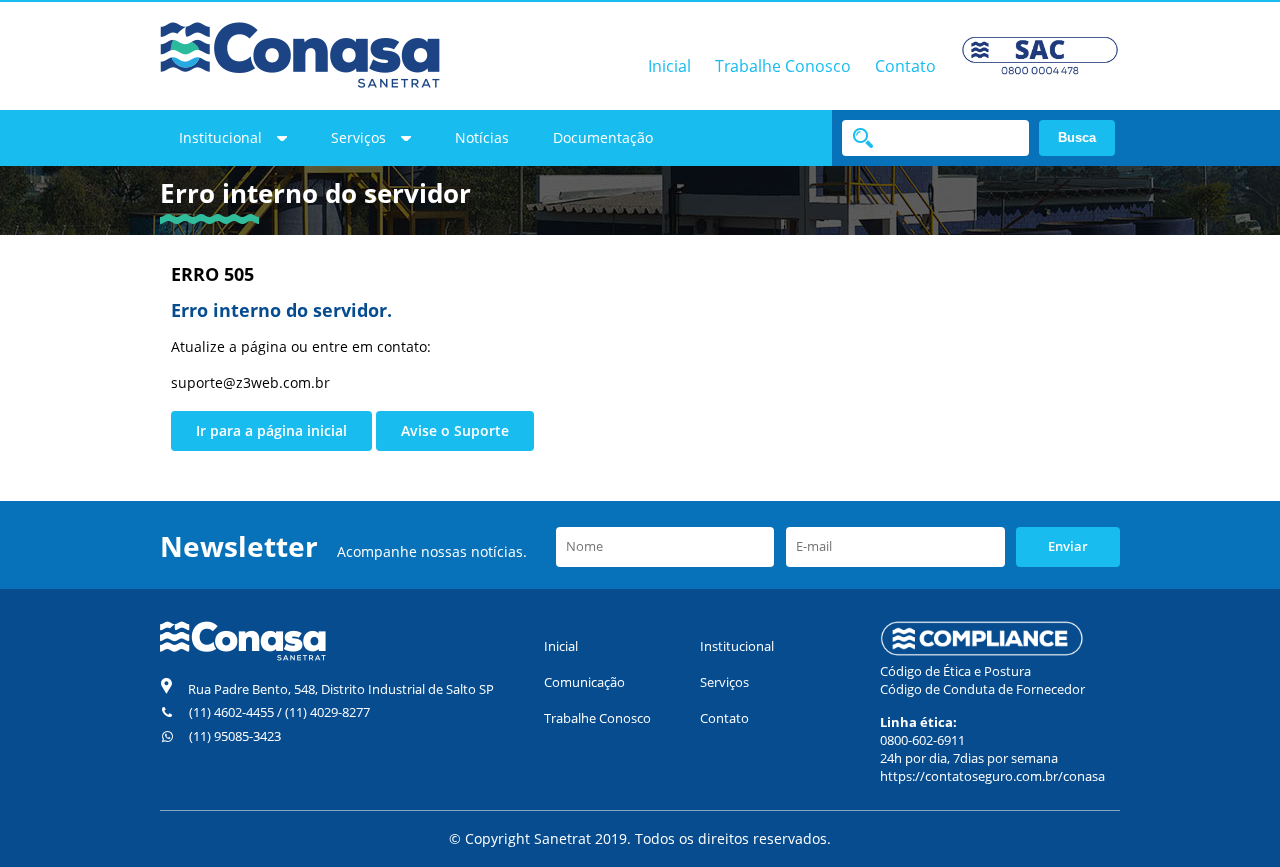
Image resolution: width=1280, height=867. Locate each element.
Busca (1077, 137)
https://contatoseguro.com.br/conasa (992, 776)
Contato (905, 66)
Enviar (1068, 546)
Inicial (669, 66)
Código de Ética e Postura (955, 671)
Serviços (358, 137)
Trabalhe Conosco (783, 66)
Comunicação (584, 682)
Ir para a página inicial (271, 430)
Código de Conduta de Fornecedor (982, 689)
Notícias (482, 137)
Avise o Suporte (455, 430)
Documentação (603, 137)
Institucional (220, 137)
